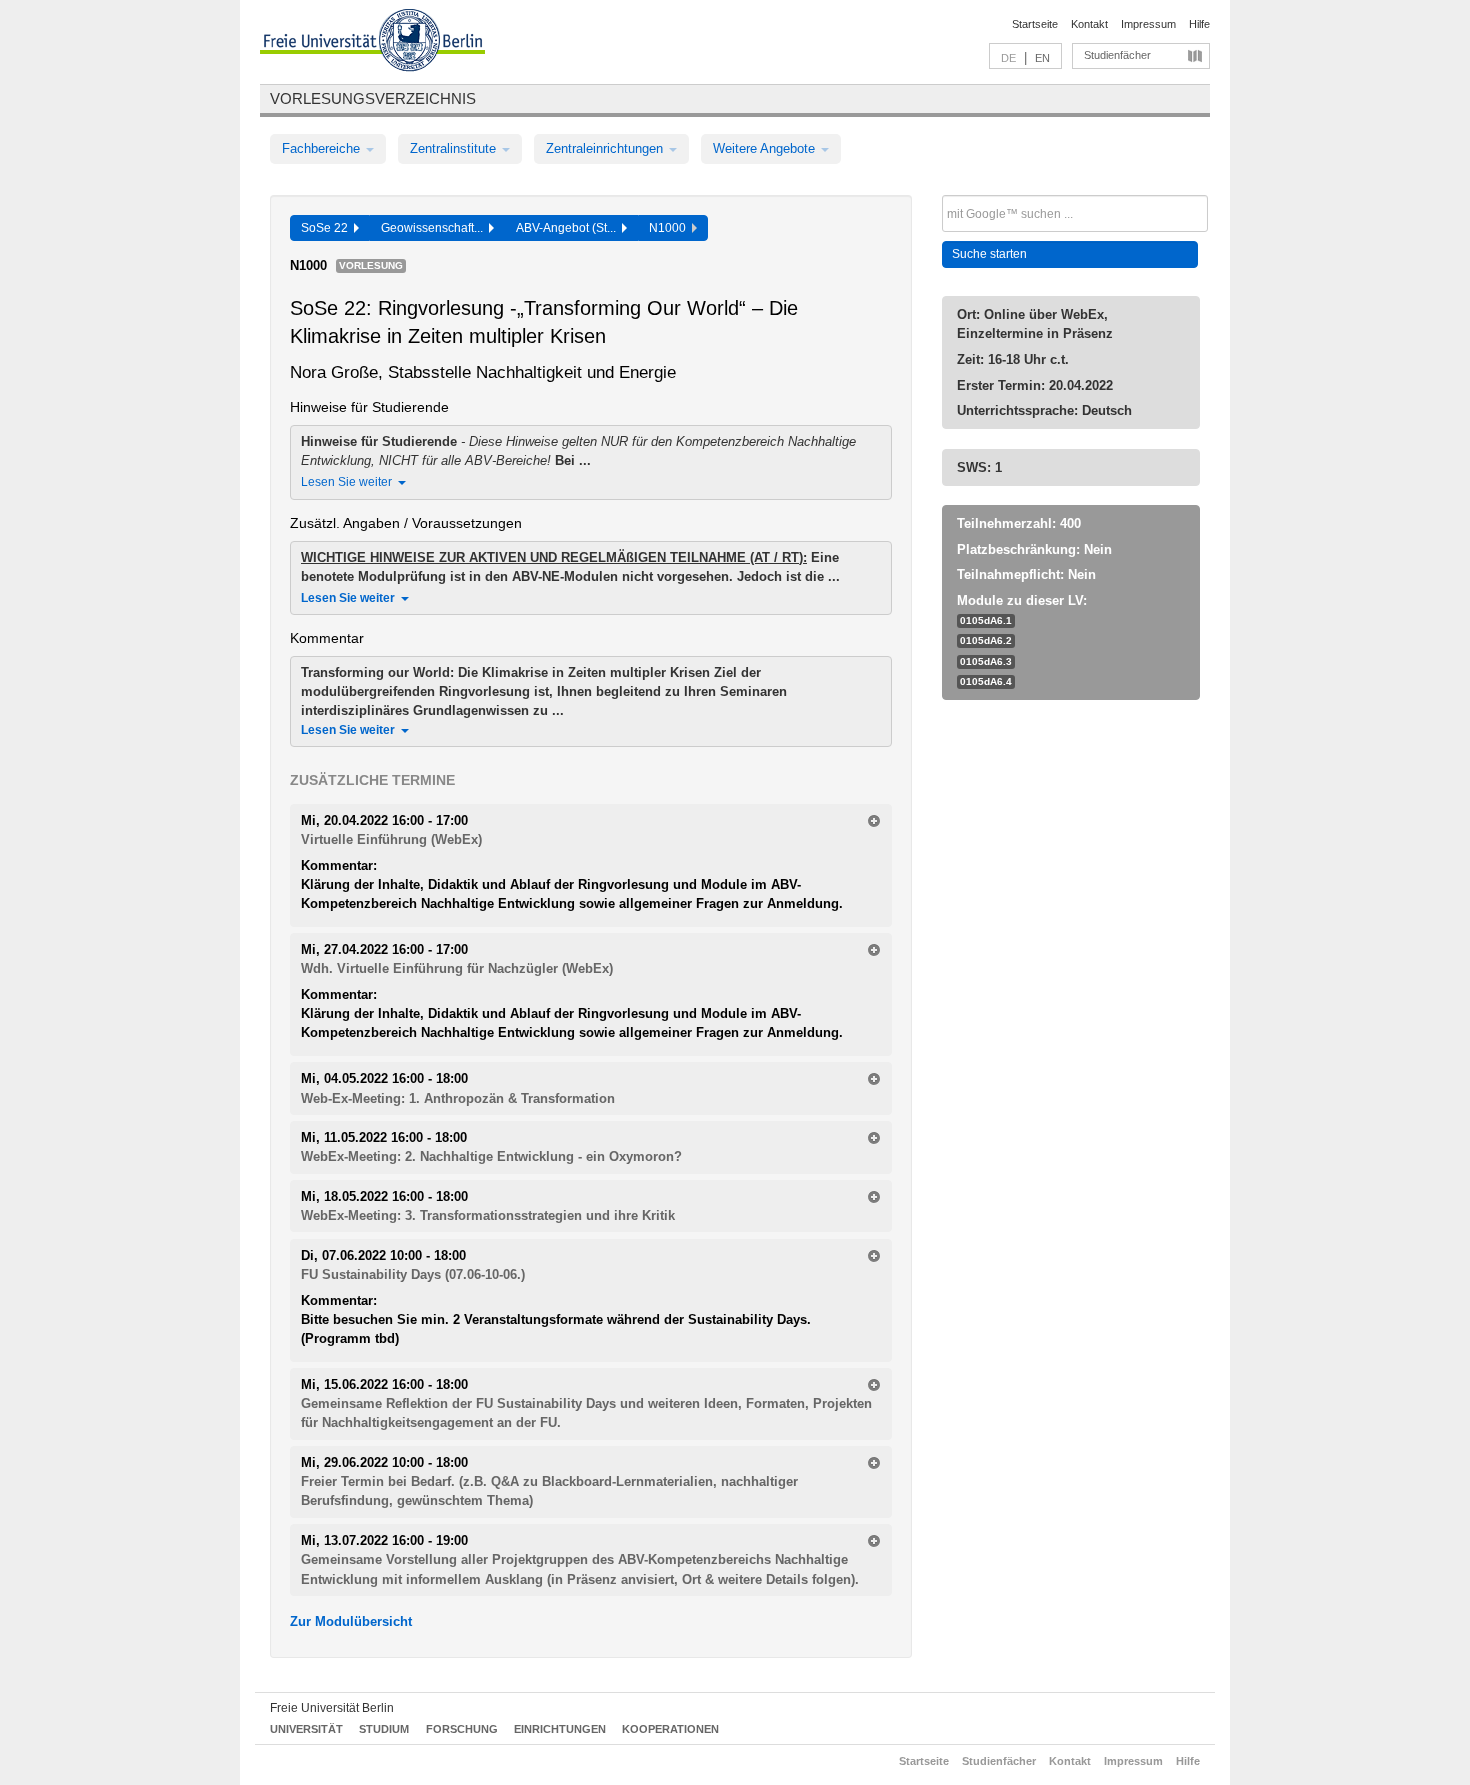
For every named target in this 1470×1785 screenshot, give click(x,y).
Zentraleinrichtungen (606, 148)
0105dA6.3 (986, 661)
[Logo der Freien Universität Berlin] (372, 43)
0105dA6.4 (986, 681)
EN (1042, 58)
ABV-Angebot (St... (569, 228)
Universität (306, 1729)
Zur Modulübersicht (351, 1621)
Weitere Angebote (766, 148)
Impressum (1148, 24)
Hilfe (1199, 24)
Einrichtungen (560, 1729)
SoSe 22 (327, 228)
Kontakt (1089, 24)
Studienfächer (1117, 55)
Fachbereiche (323, 148)
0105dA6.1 (986, 620)
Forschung (462, 1729)
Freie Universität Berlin (332, 1708)
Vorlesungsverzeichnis (373, 98)
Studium (384, 1729)
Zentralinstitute (455, 148)
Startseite (1035, 24)
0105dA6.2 (986, 640)
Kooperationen (670, 1729)
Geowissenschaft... (435, 228)
